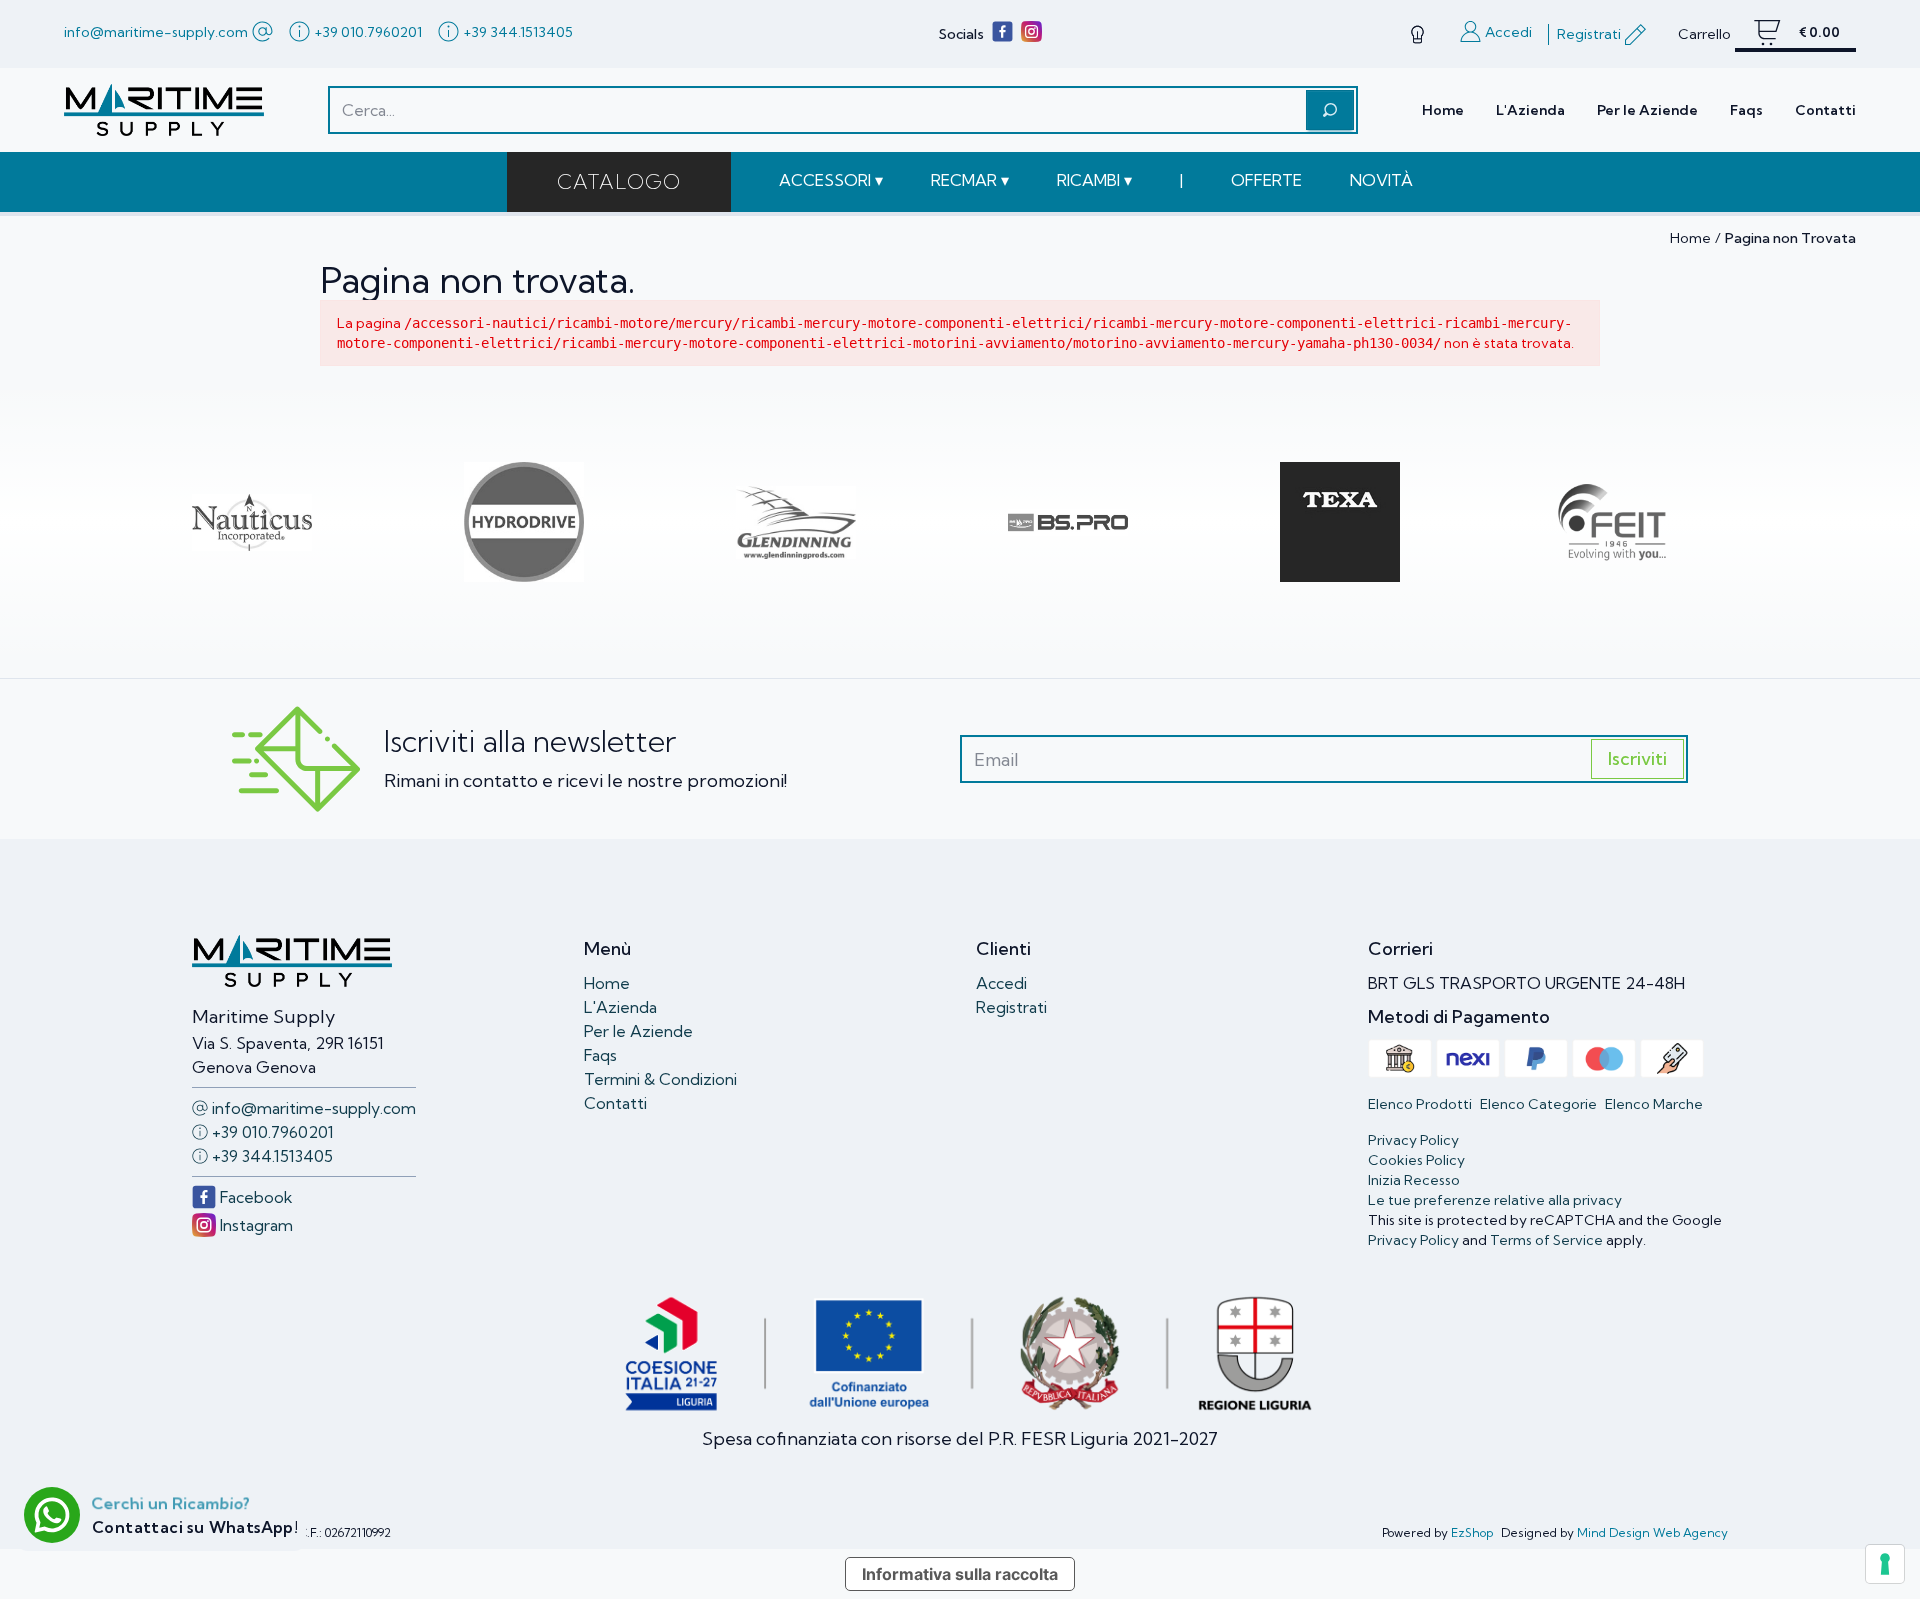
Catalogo (619, 181)
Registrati (1011, 1007)
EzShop (1472, 1532)
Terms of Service (1546, 1240)
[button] (831, 180)
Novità (1381, 180)
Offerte (1266, 180)
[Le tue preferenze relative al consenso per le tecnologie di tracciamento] (1885, 1564)
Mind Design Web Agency (1652, 1532)
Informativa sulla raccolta (960, 1574)
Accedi (1001, 983)
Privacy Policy (1413, 1240)
